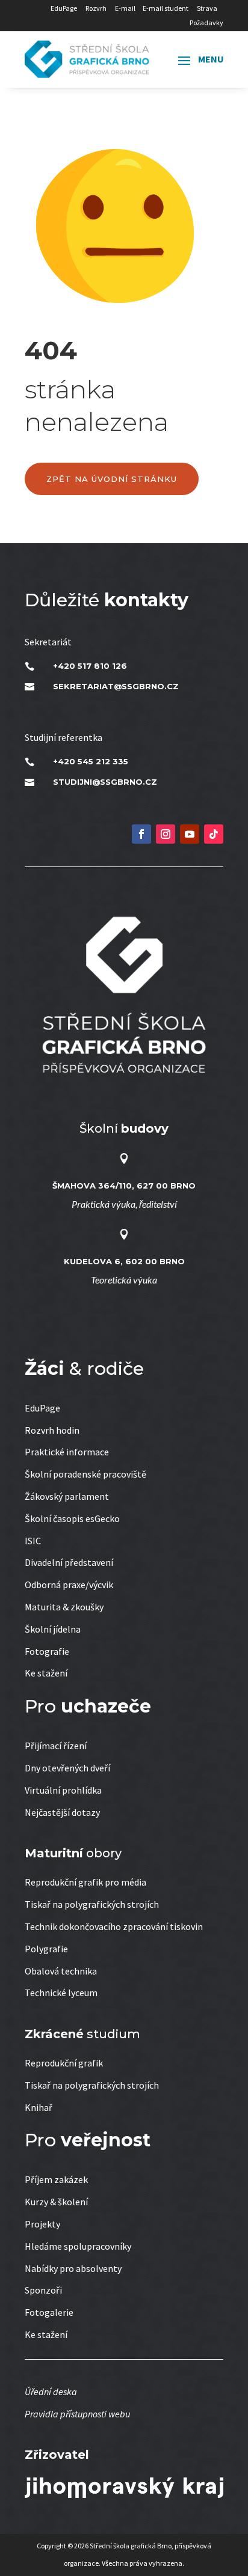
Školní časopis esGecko (72, 1518)
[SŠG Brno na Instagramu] (166, 834)
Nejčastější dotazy (62, 1812)
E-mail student (166, 8)
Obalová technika (61, 1971)
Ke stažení (46, 1673)
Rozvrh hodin (52, 1430)
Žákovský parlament (67, 1496)
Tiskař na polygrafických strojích (92, 1904)
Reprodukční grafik (64, 2063)
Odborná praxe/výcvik (69, 1585)
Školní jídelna (53, 1629)
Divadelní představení (69, 1562)
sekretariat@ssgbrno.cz (116, 686)
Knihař (39, 2107)
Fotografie (47, 1651)
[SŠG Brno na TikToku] (214, 834)
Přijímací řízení (56, 1746)
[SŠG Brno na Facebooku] (141, 834)
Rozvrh (96, 8)
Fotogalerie (49, 2312)
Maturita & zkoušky (64, 1607)
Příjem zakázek (56, 2179)
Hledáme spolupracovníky (78, 2246)
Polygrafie (46, 1949)
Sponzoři (43, 2290)
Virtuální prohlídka (63, 1790)
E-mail (125, 8)
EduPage (64, 8)
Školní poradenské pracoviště (85, 1474)
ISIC (33, 1541)
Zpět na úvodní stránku (112, 479)
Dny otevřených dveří (67, 1768)
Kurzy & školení (56, 2202)
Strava (207, 8)
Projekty (42, 2224)
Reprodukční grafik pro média (85, 1882)
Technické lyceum (61, 1993)
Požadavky (206, 23)
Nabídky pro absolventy (73, 2268)
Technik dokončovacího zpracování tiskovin (114, 1926)
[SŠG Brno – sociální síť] (190, 834)
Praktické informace (67, 1452)
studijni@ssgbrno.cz (105, 782)
